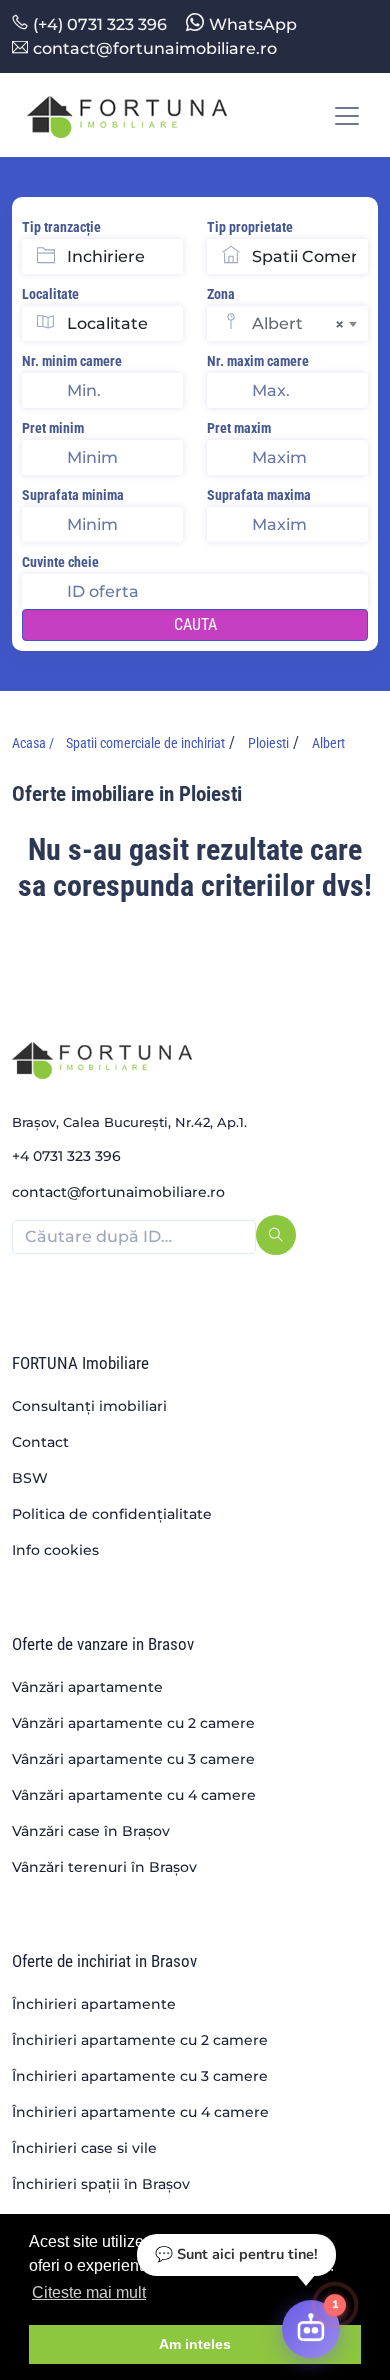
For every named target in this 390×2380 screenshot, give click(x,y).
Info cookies (55, 1550)
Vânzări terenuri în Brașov (104, 1867)
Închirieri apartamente (94, 2004)
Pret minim (53, 428)
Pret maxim (239, 428)
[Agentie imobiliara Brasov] (127, 115)
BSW (30, 1478)
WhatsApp (253, 24)
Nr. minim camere (72, 361)
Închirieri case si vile (84, 2148)
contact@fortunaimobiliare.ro (155, 48)
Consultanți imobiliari (89, 1406)
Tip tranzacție (61, 227)
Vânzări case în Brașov (91, 1831)
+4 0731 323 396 (66, 1156)
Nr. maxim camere (258, 361)
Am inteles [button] (195, 2344)
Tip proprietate (250, 227)
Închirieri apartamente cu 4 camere (140, 2112)
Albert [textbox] (298, 324)
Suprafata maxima (259, 495)
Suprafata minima (73, 495)
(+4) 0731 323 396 (100, 24)
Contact (40, 1442)
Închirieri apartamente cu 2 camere (140, 2040)
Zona (221, 294)
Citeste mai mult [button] (89, 2292)
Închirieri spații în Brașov (101, 2184)
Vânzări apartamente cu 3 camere (133, 1759)
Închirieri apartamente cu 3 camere (140, 2076)
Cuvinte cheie (60, 562)
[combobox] (310, 323)
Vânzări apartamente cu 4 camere (134, 1795)
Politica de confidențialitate (112, 1514)
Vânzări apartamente (87, 1687)
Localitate (50, 294)
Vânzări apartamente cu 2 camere (133, 1723)
